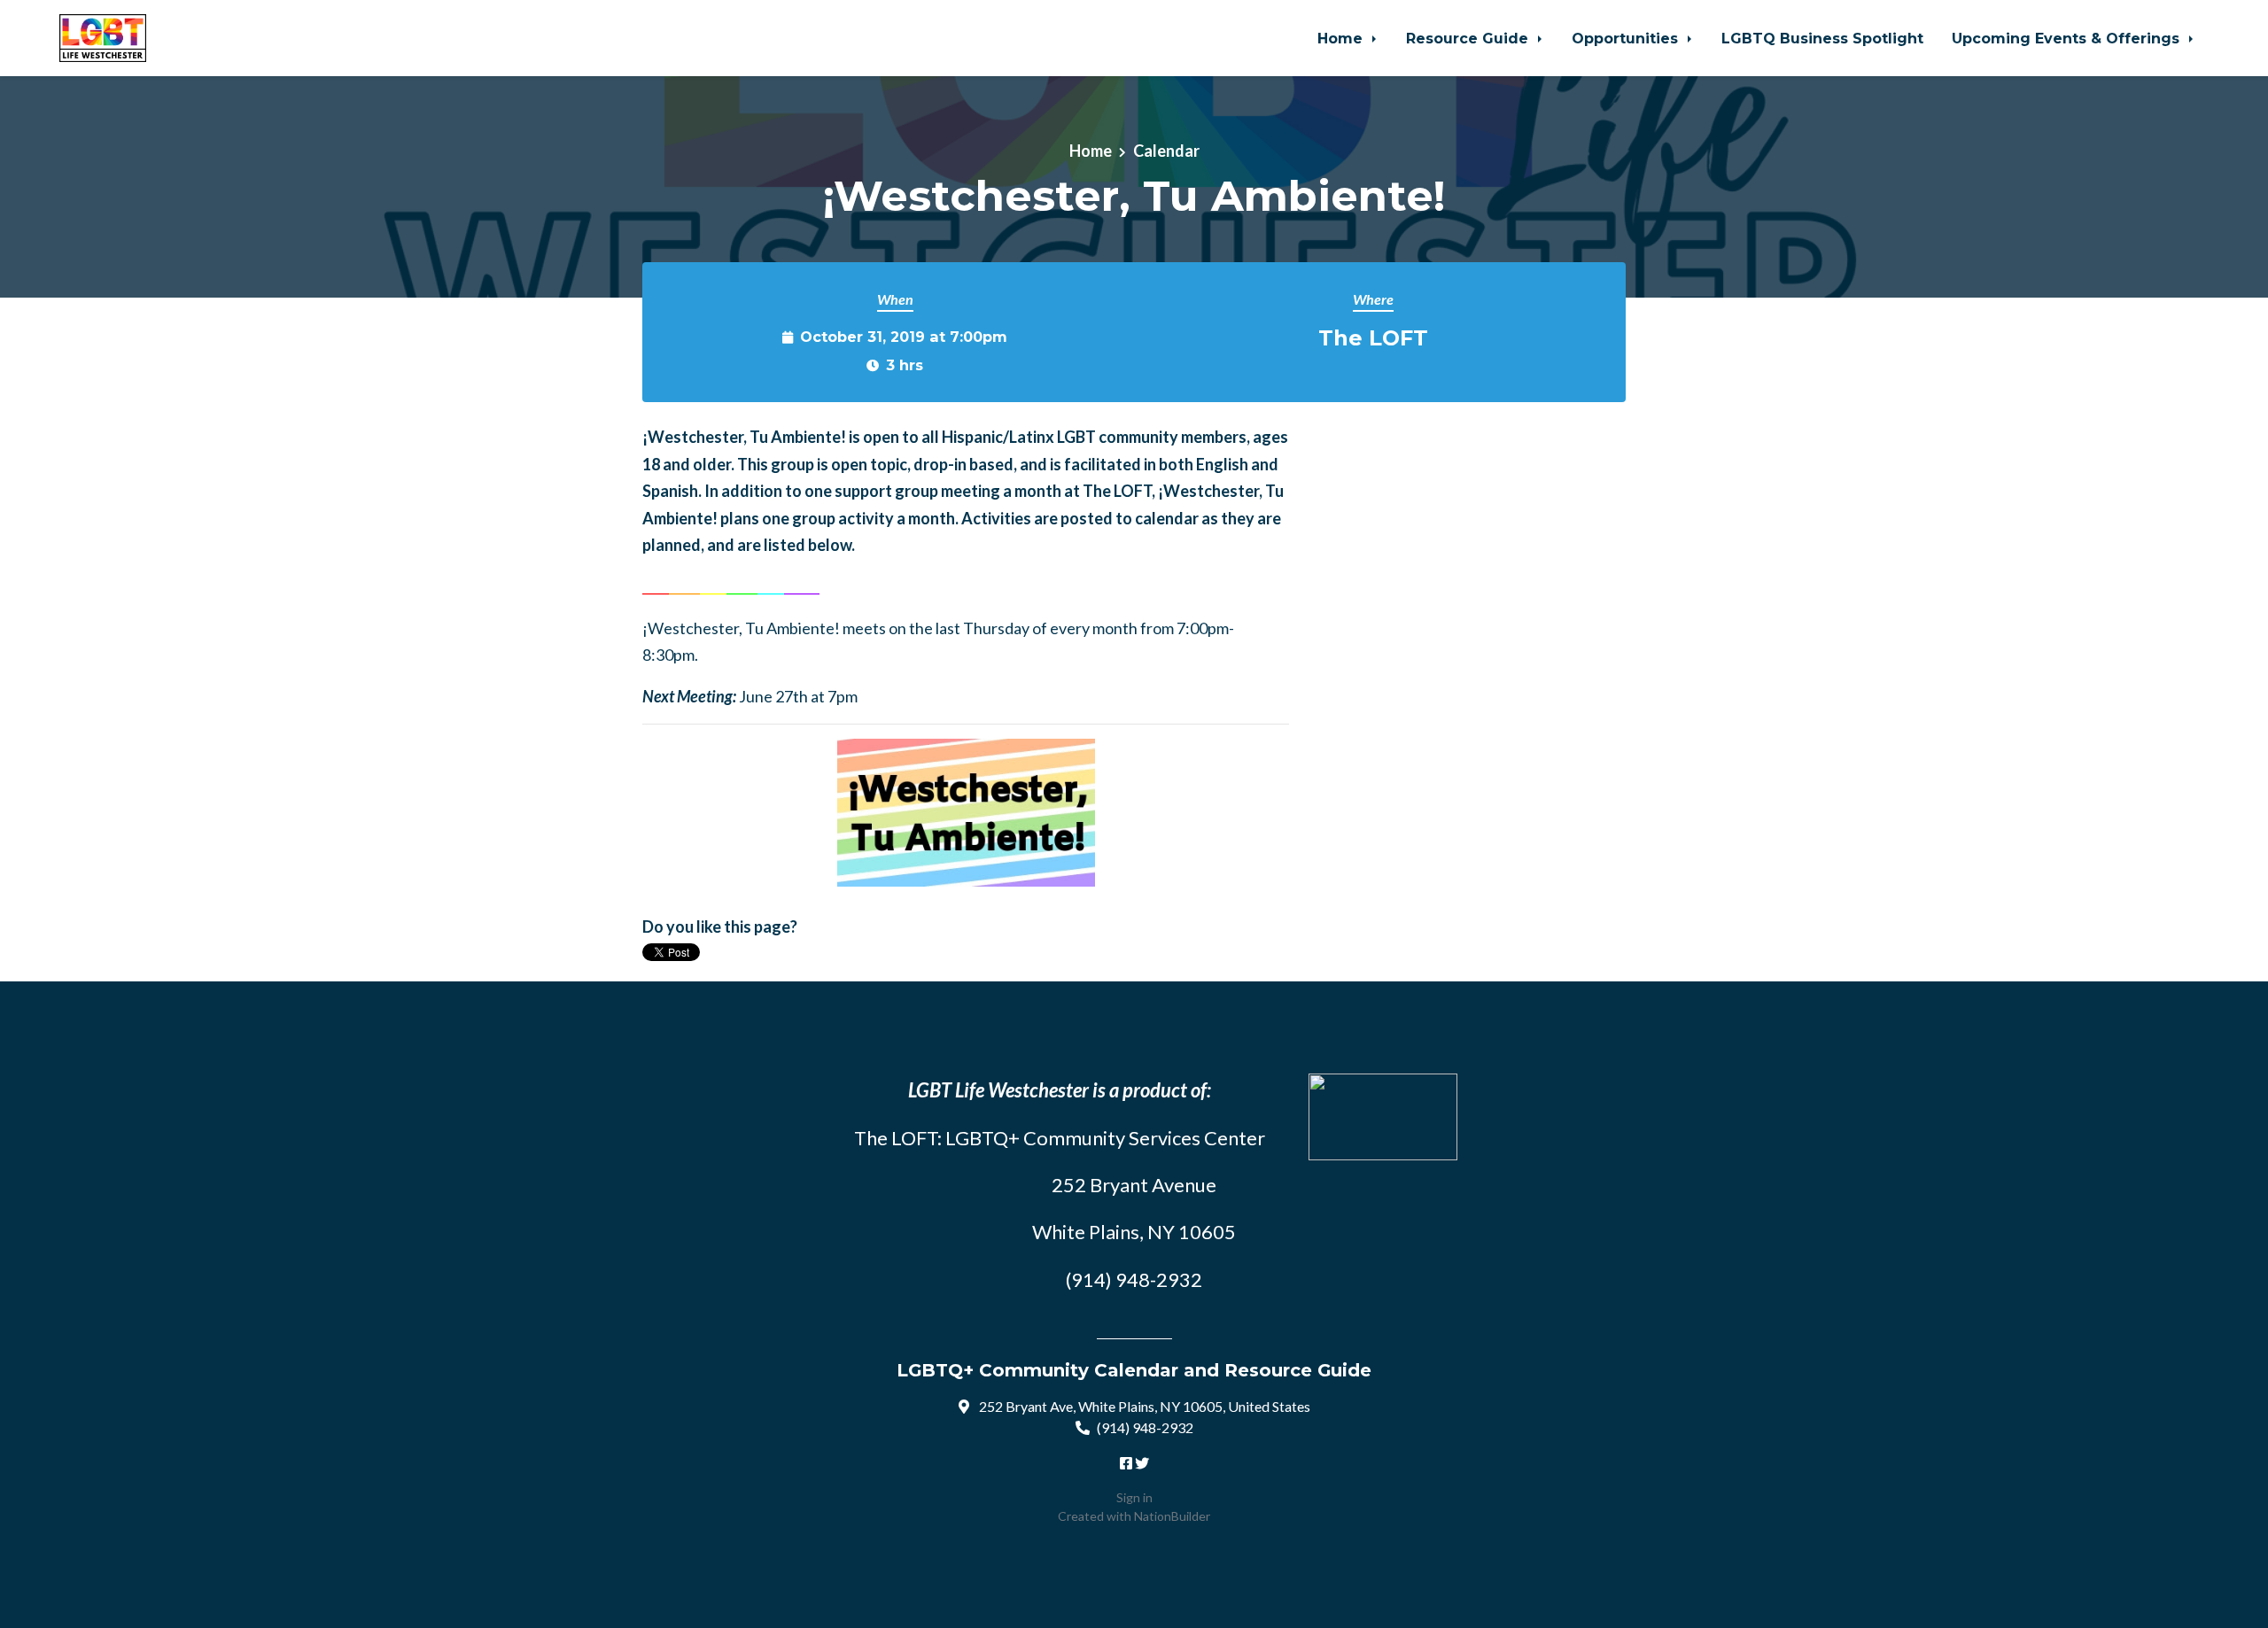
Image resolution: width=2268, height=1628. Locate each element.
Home (1342, 38)
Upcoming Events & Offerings (2068, 38)
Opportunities (1627, 38)
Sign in (1134, 1497)
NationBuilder (1172, 1516)
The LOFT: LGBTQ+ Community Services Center (1060, 1138)
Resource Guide (1469, 38)
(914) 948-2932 (1145, 1427)
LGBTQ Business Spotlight (1822, 38)
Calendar (1166, 151)
